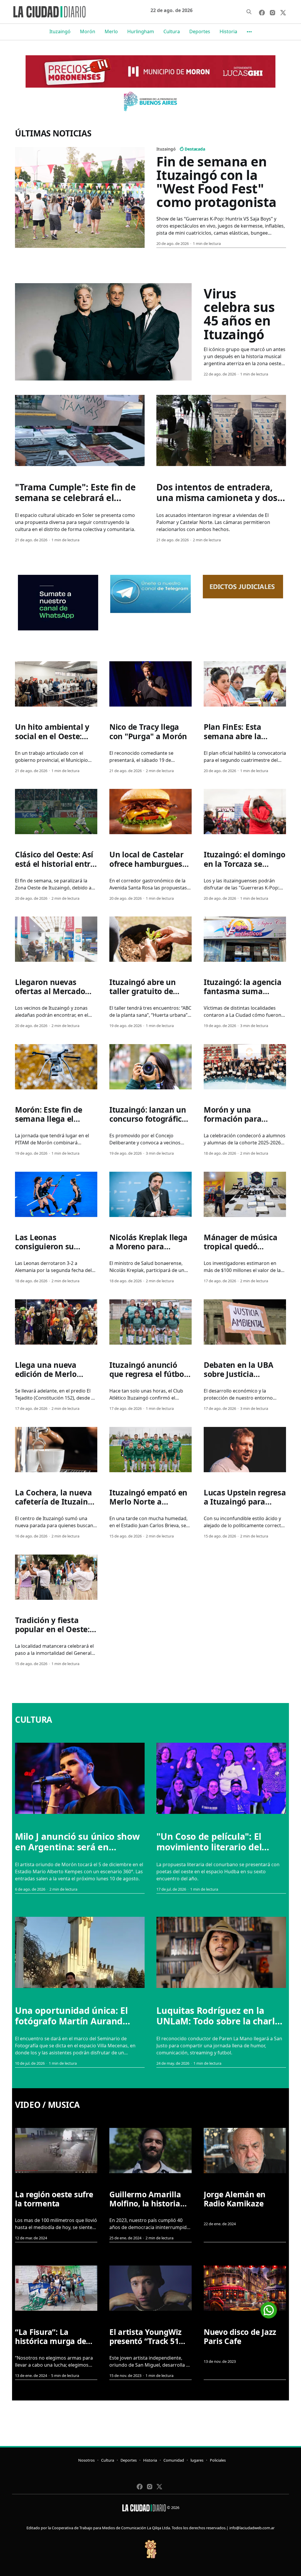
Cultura (172, 31)
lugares (197, 2460)
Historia (228, 31)
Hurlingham (141, 31)
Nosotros (86, 2460)
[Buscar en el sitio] (249, 12)
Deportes (200, 31)
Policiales (218, 2460)
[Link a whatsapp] (269, 2308)
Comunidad (174, 2460)
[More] (249, 32)
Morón (88, 31)
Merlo (111, 31)
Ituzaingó (60, 31)
